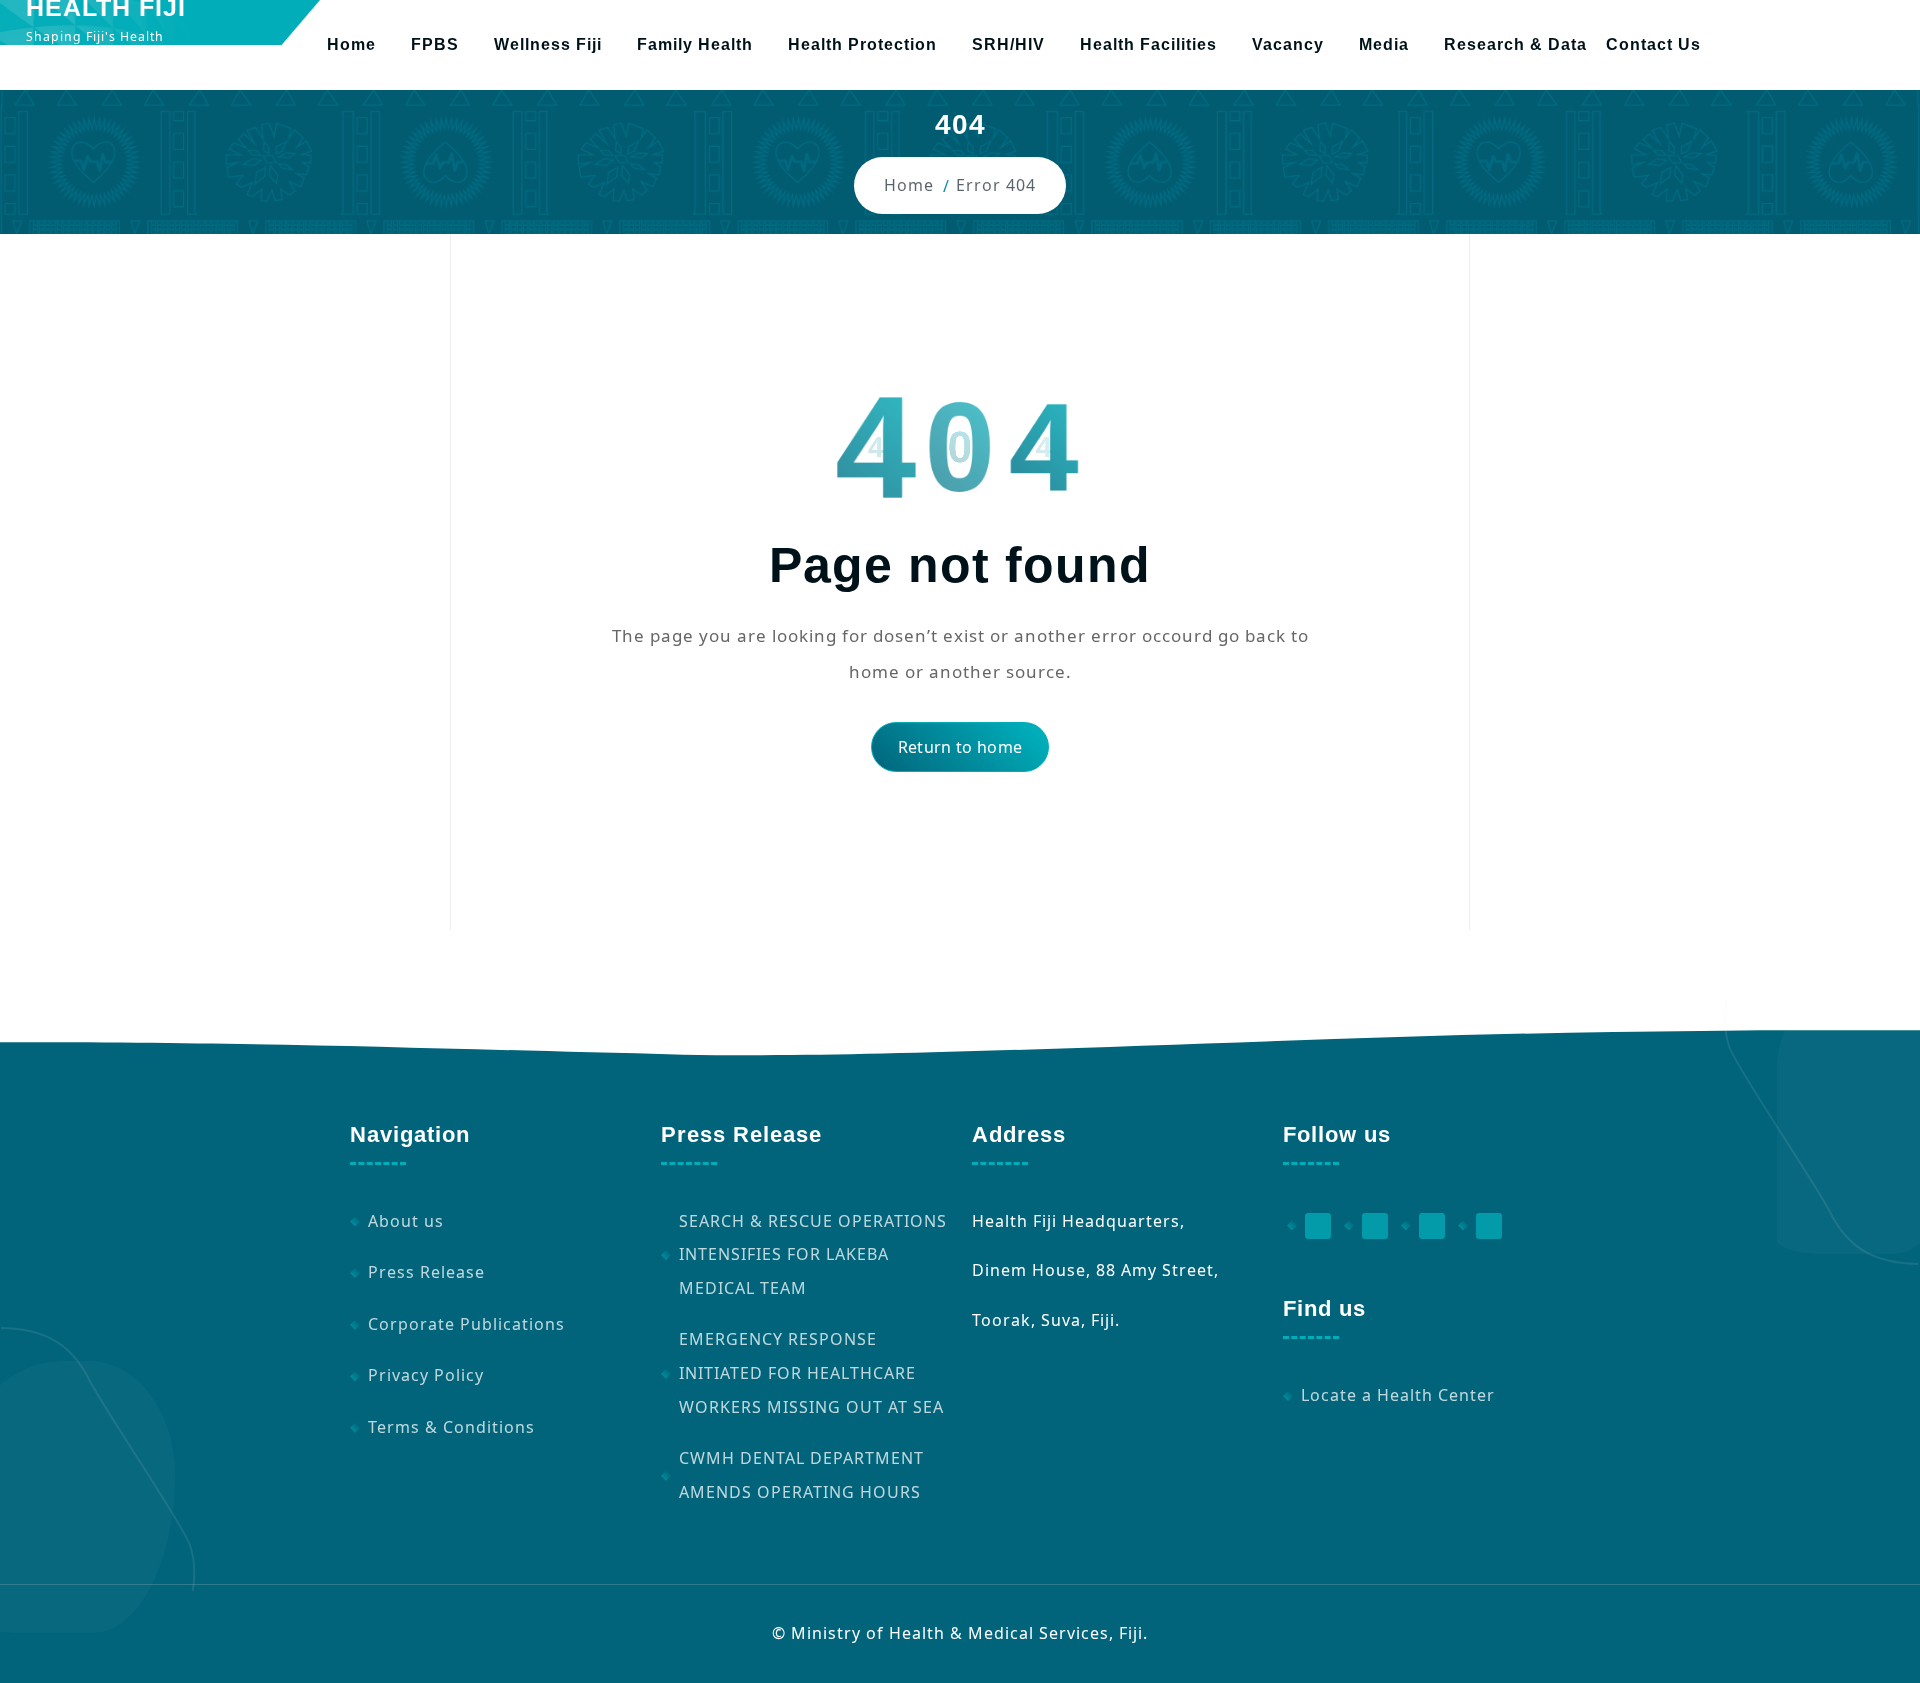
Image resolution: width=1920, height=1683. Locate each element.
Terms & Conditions (451, 1427)
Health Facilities (1148, 44)
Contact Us (1653, 44)
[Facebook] (1309, 1226)
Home (351, 44)
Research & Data (1515, 44)
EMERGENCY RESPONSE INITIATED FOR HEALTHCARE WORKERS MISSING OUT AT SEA (811, 1372)
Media (1384, 44)
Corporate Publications (466, 1324)
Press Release (426, 1272)
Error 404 (996, 185)
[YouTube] (1366, 1226)
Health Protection (862, 44)
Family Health (695, 44)
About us (406, 1221)
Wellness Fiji (548, 44)
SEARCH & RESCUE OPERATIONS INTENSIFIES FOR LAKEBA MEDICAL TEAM (813, 1254)
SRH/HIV (1008, 44)
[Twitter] (1480, 1226)
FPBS (435, 44)
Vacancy (1288, 44)
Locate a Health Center (1398, 1395)
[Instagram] (1423, 1226)
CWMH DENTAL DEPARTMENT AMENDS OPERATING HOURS (801, 1475)
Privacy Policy (426, 1375)
